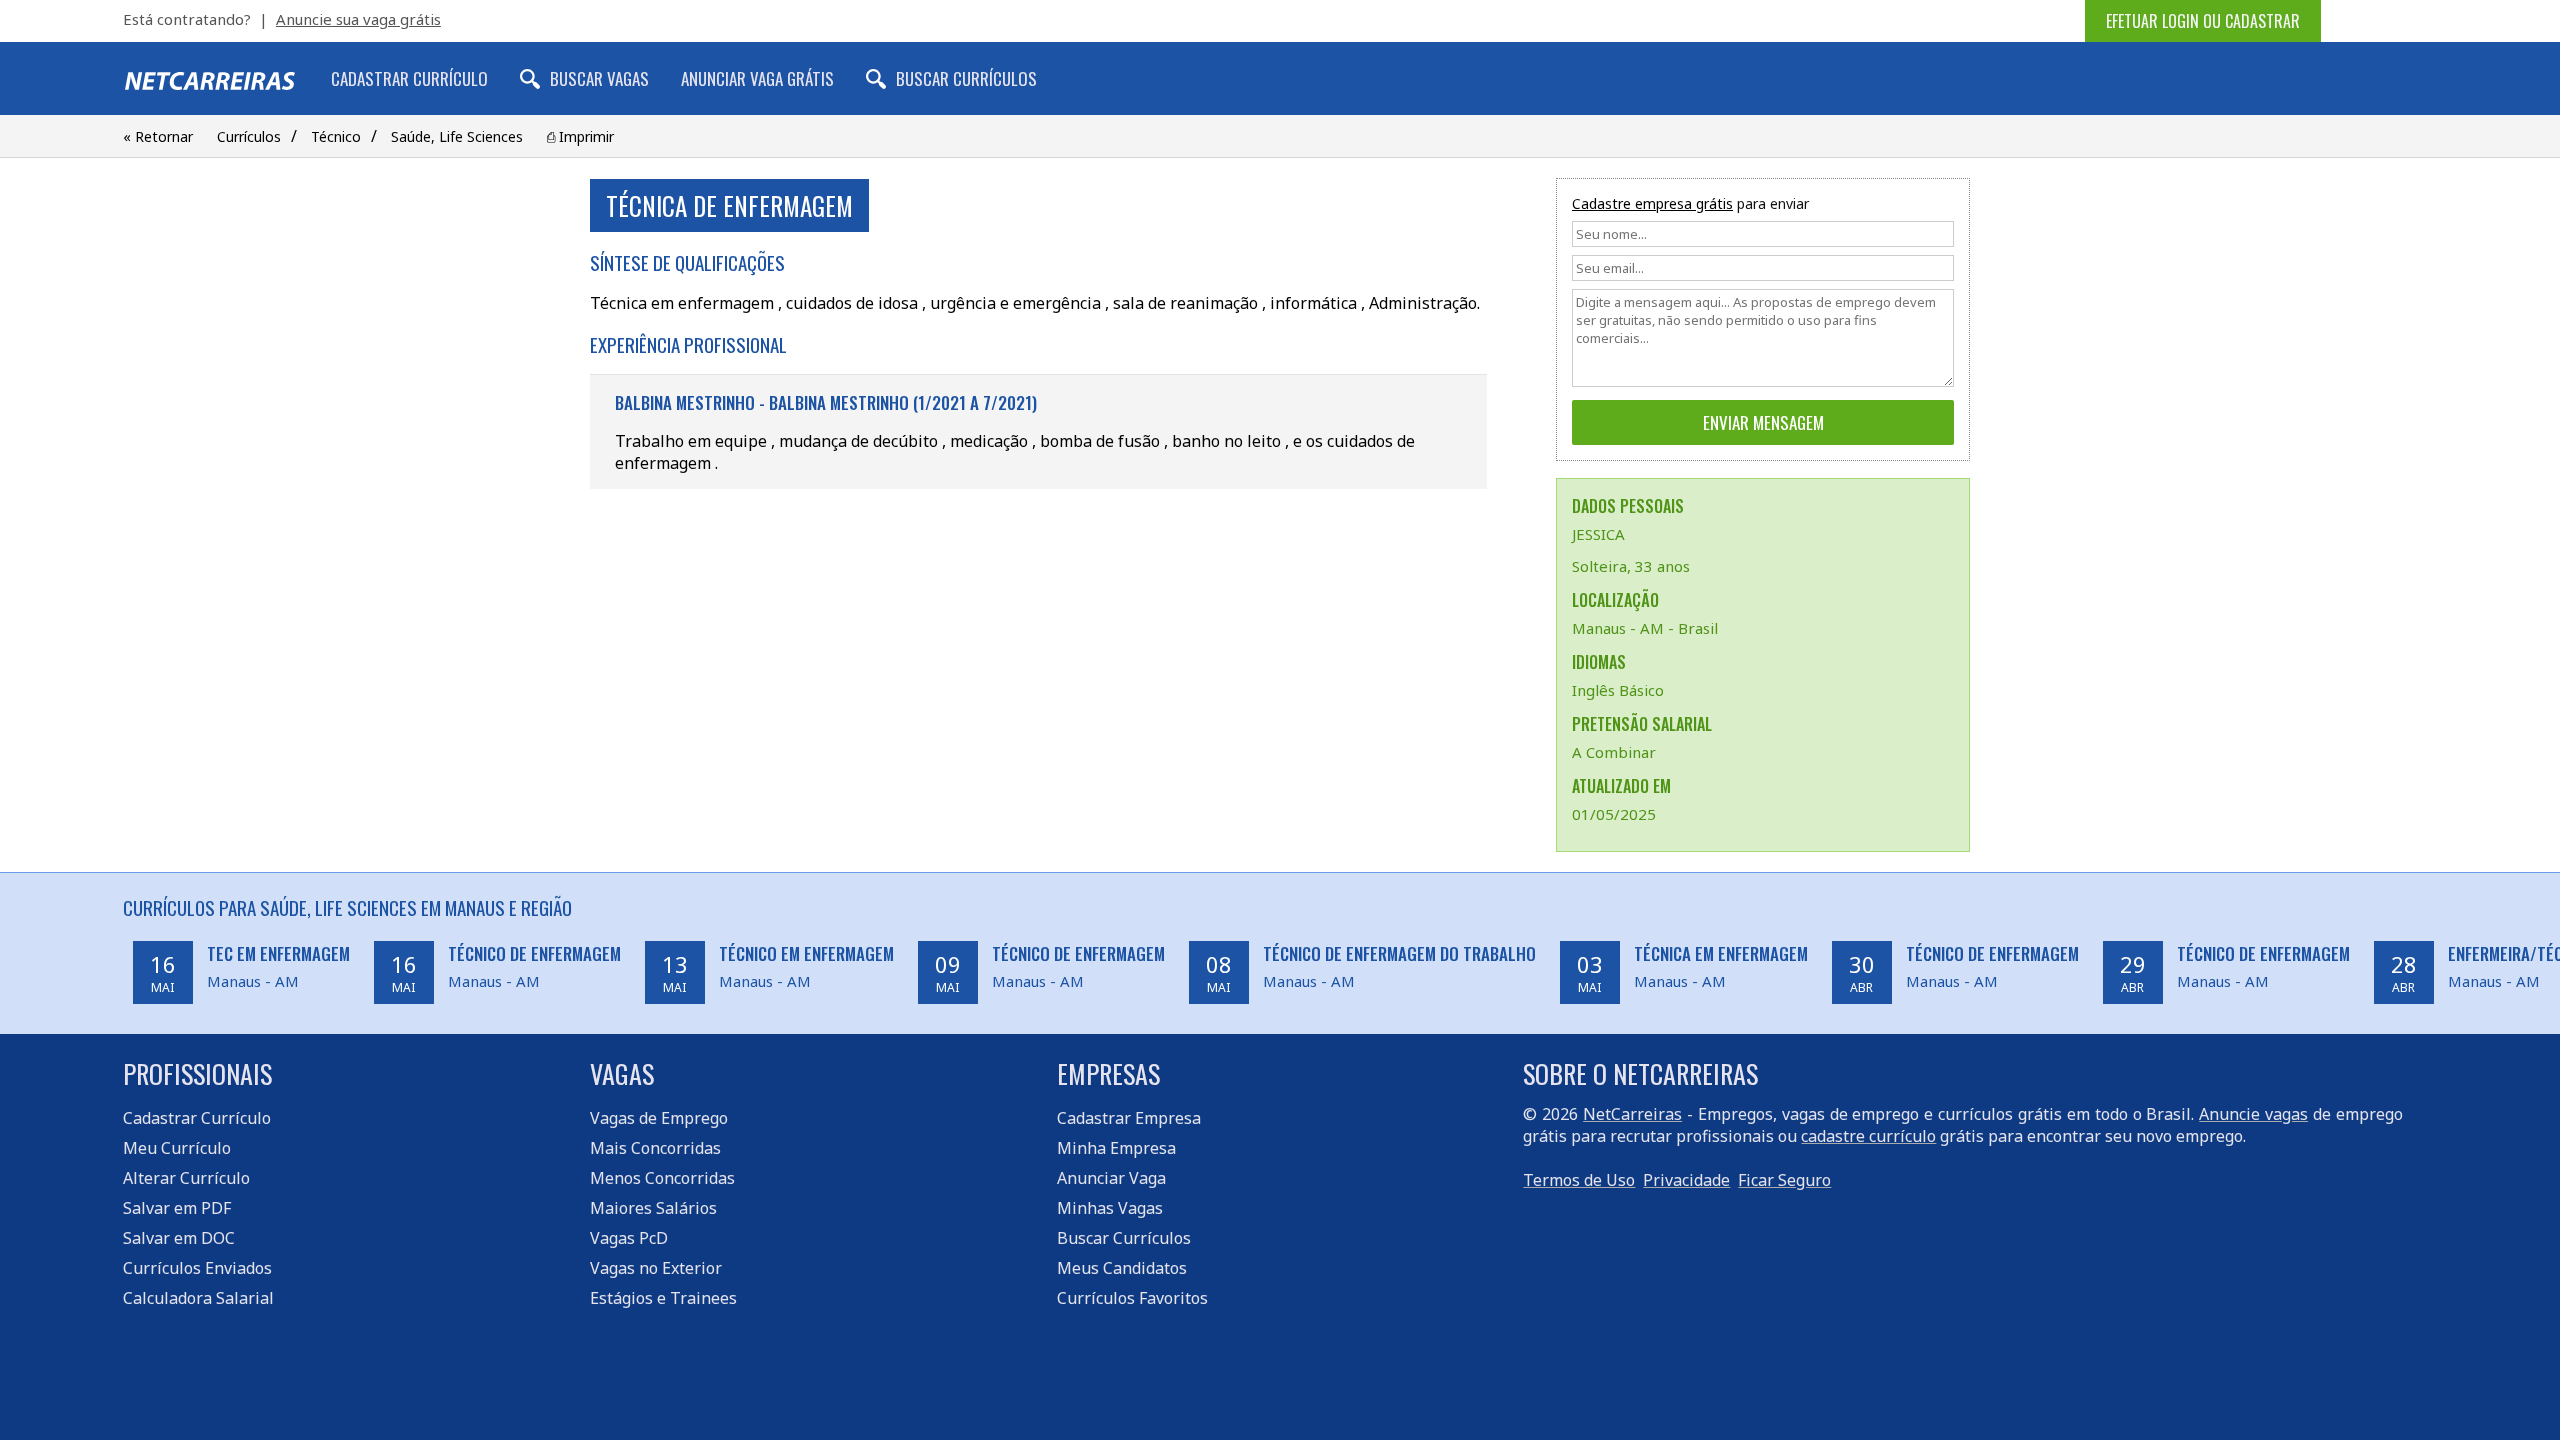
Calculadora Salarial (198, 1298)
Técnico (336, 136)
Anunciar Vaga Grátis (757, 78)
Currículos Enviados (197, 1268)
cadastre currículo (1868, 1136)
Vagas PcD (629, 1238)
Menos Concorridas (662, 1178)
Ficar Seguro (1784, 1180)
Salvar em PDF (177, 1208)
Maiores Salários (653, 1208)
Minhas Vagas (1110, 1208)
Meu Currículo (177, 1148)
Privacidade (1686, 1180)
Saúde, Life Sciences (457, 136)
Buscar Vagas (599, 78)
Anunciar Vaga (1111, 1178)
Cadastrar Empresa (1129, 1118)
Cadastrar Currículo (409, 78)
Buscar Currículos (966, 78)
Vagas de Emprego (659, 1118)
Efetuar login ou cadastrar (2203, 21)
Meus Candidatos (1122, 1268)
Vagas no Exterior (656, 1268)
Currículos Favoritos (1132, 1298)
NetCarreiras (1632, 1114)
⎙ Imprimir (580, 136)
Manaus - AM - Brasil (1645, 628)
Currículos (249, 136)
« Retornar (158, 136)
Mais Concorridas (655, 1148)
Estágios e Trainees (663, 1298)
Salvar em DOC (179, 1238)
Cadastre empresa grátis (1652, 203)
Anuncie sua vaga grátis (358, 19)
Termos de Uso (1579, 1180)
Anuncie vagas (2253, 1114)
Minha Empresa (1116, 1148)
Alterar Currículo (186, 1178)
